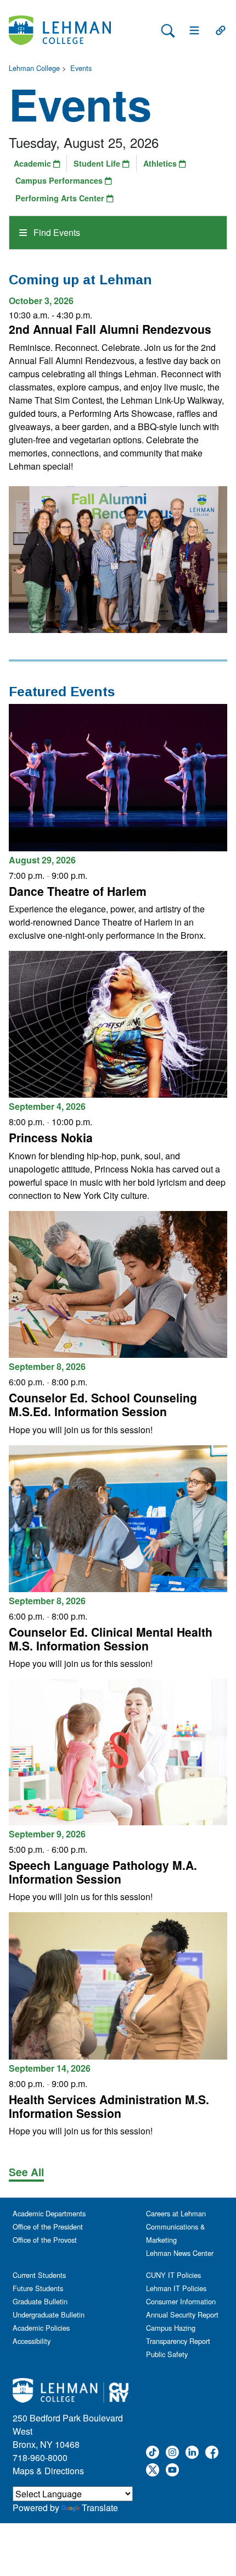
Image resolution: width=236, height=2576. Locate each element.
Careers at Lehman (176, 2213)
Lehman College (34, 68)
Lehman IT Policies (176, 2288)
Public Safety (167, 2354)
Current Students (39, 2275)
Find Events (56, 232)
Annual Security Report (182, 2314)
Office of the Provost (45, 2240)
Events (81, 68)
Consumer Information (181, 2301)
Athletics (161, 163)
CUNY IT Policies (173, 2275)
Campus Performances (60, 180)
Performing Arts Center (61, 198)
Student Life (98, 163)
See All (26, 2172)
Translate (100, 2508)
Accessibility (32, 2341)
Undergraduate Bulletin (49, 2314)
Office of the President (48, 2227)
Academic (33, 163)
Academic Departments (49, 2213)
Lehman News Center (180, 2253)
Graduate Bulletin (40, 2301)
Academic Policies (41, 2328)
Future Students (38, 2288)
